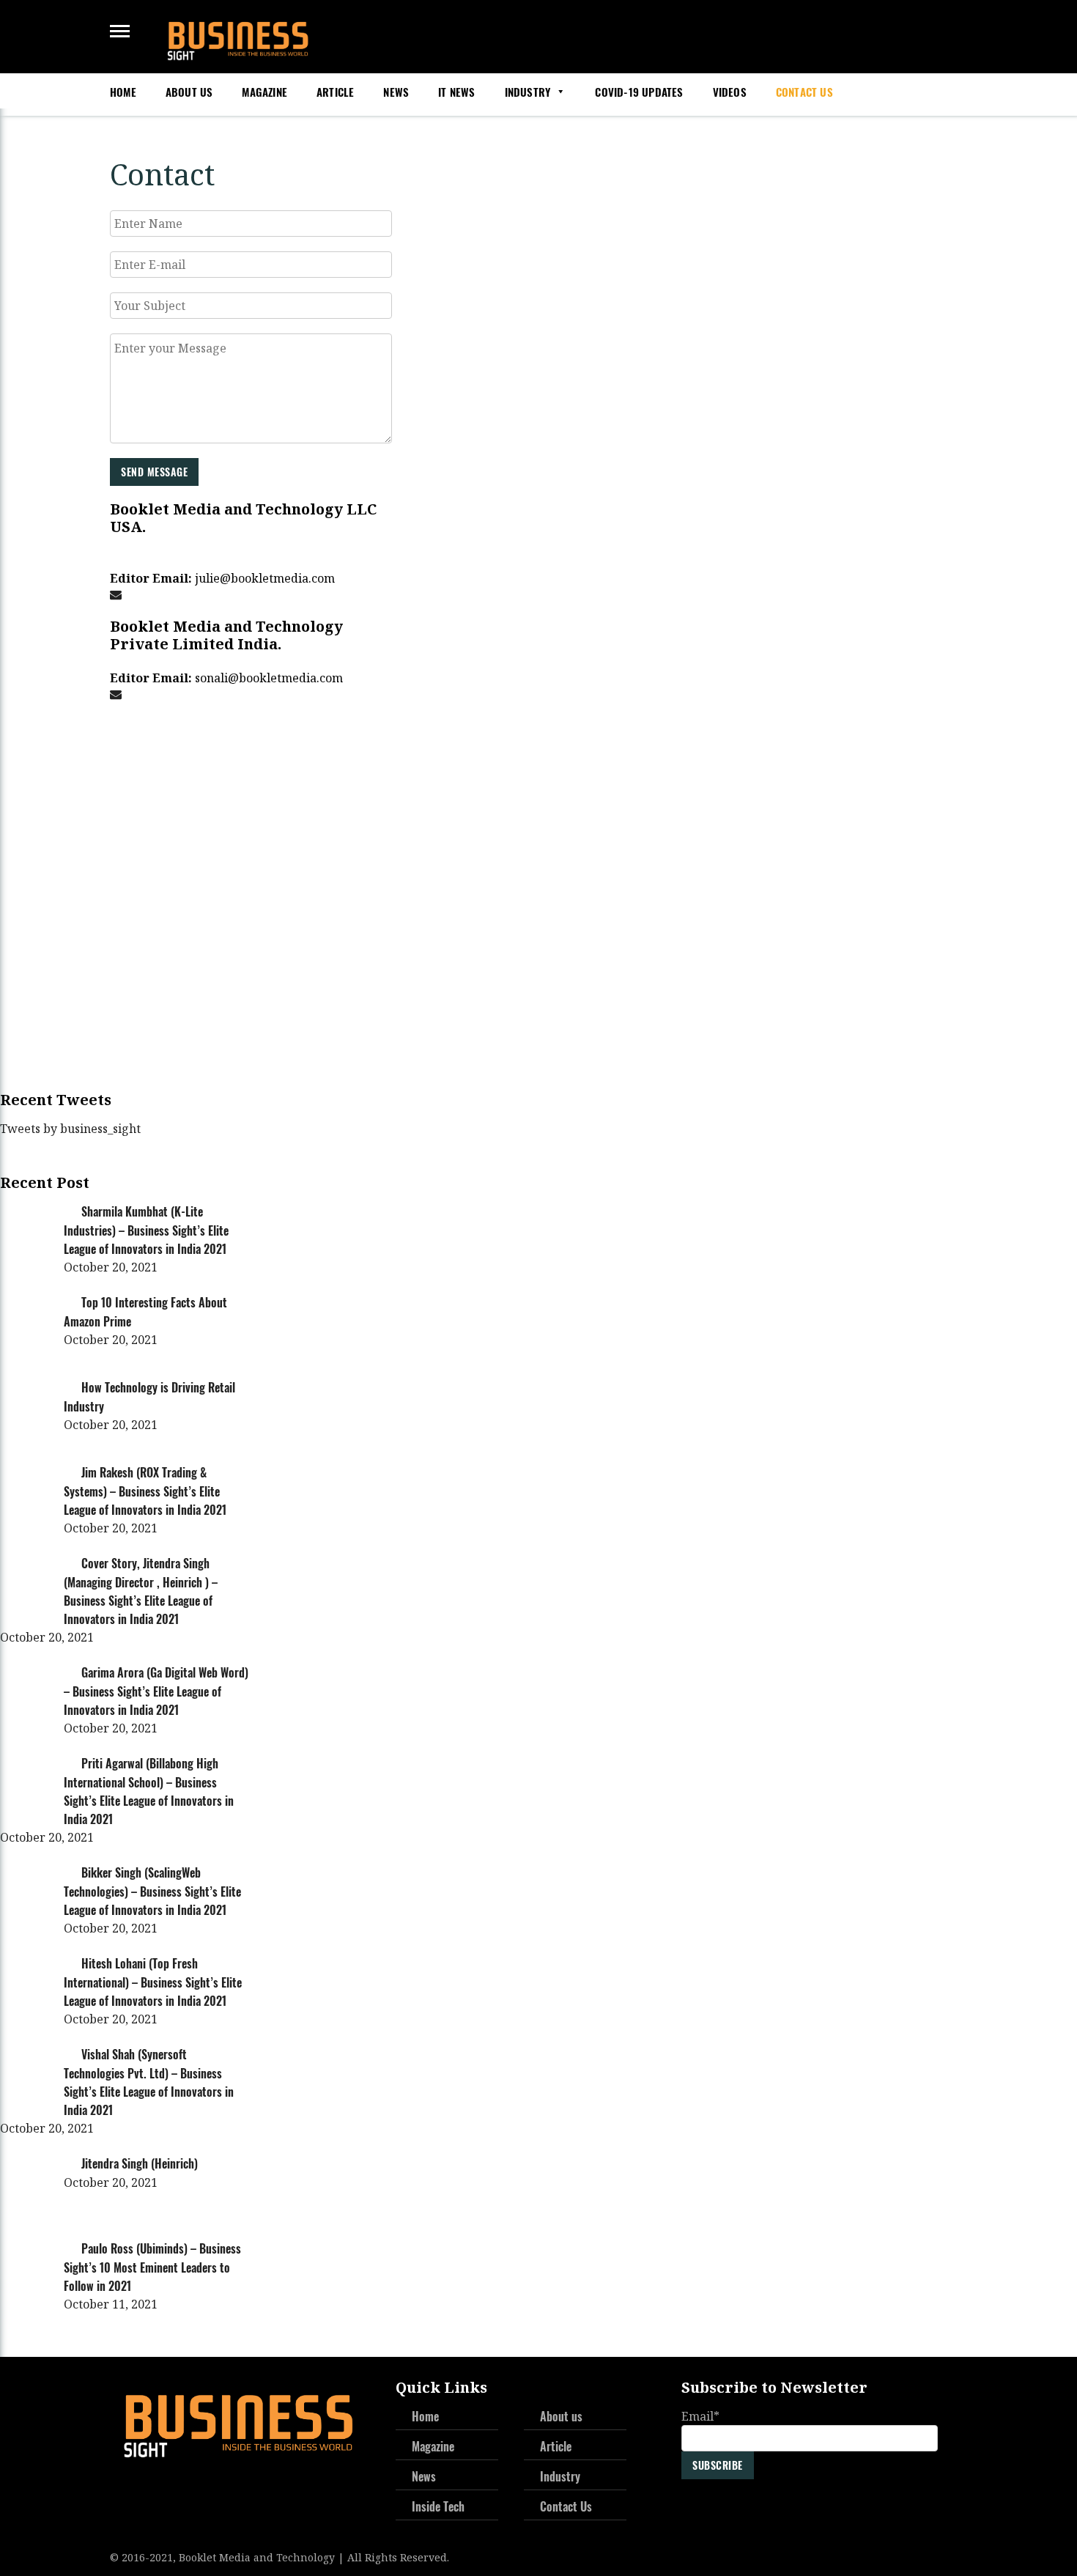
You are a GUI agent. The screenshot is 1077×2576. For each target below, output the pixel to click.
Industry (528, 92)
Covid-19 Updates (639, 92)
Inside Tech (438, 2506)
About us (189, 92)
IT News (456, 92)
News (396, 92)
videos (730, 92)
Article (335, 92)
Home (123, 92)
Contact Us (804, 92)
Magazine (264, 92)
